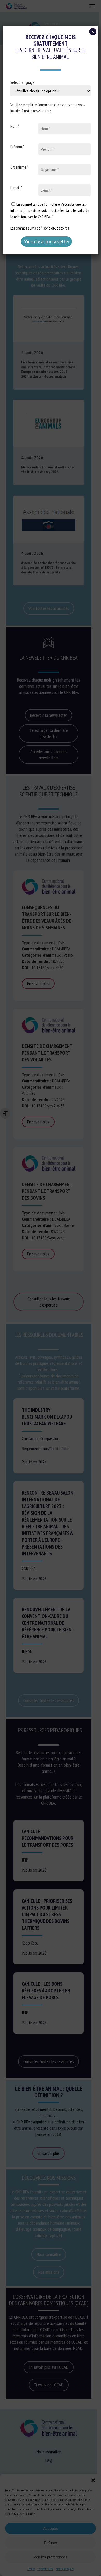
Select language (22, 82)
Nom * (15, 126)
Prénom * (17, 147)
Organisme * (19, 167)
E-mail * (16, 188)
